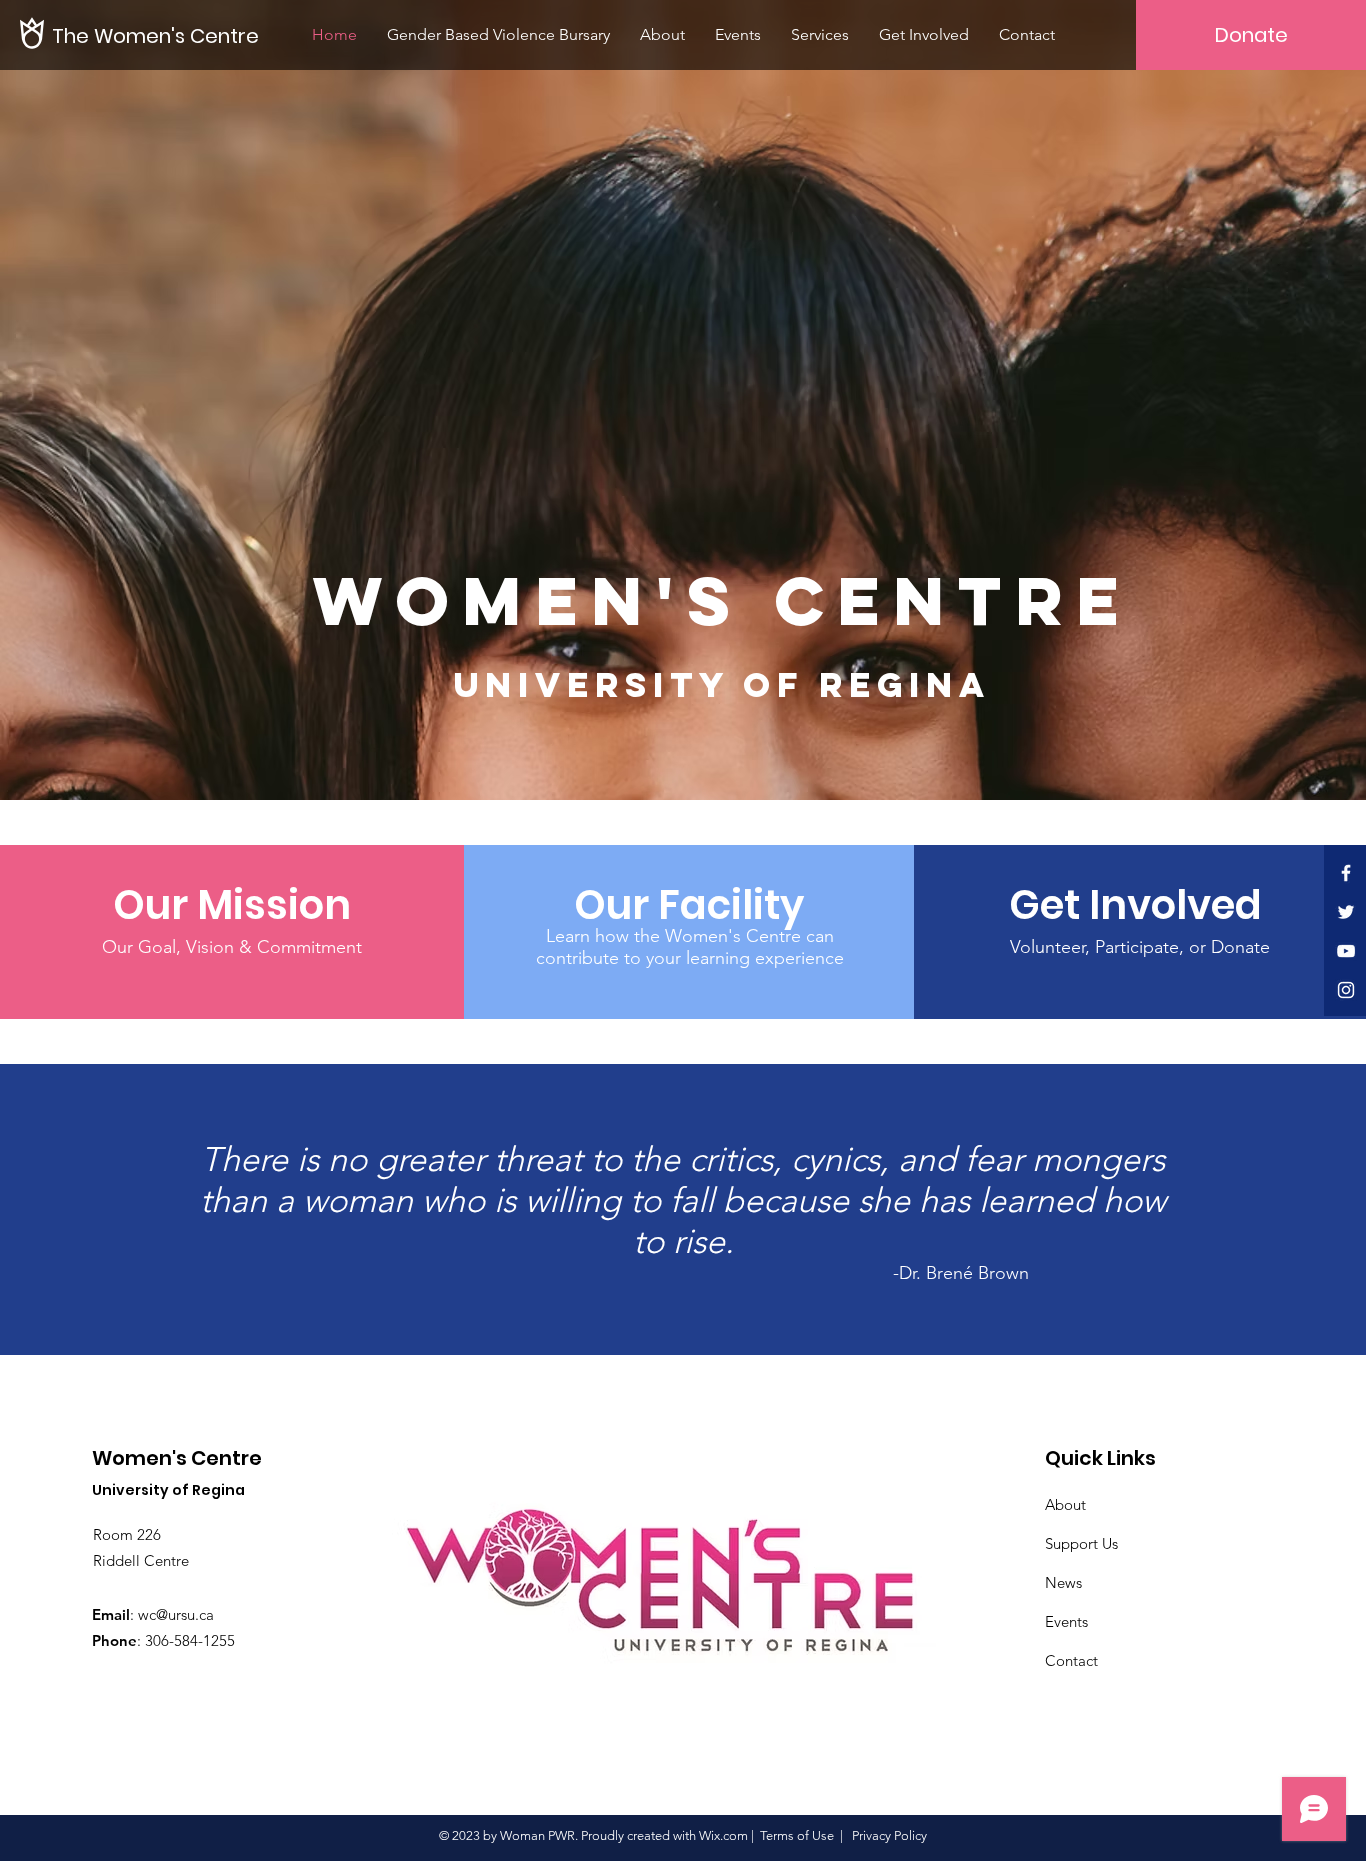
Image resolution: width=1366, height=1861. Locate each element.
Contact (1071, 1660)
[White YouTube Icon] (1346, 951)
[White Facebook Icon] (1346, 873)
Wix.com (723, 1835)
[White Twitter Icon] (1346, 912)
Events (1066, 1621)
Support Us (1081, 1543)
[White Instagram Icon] (1346, 990)
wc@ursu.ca (176, 1614)
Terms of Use (797, 1835)
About (1065, 1504)
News (1063, 1582)
